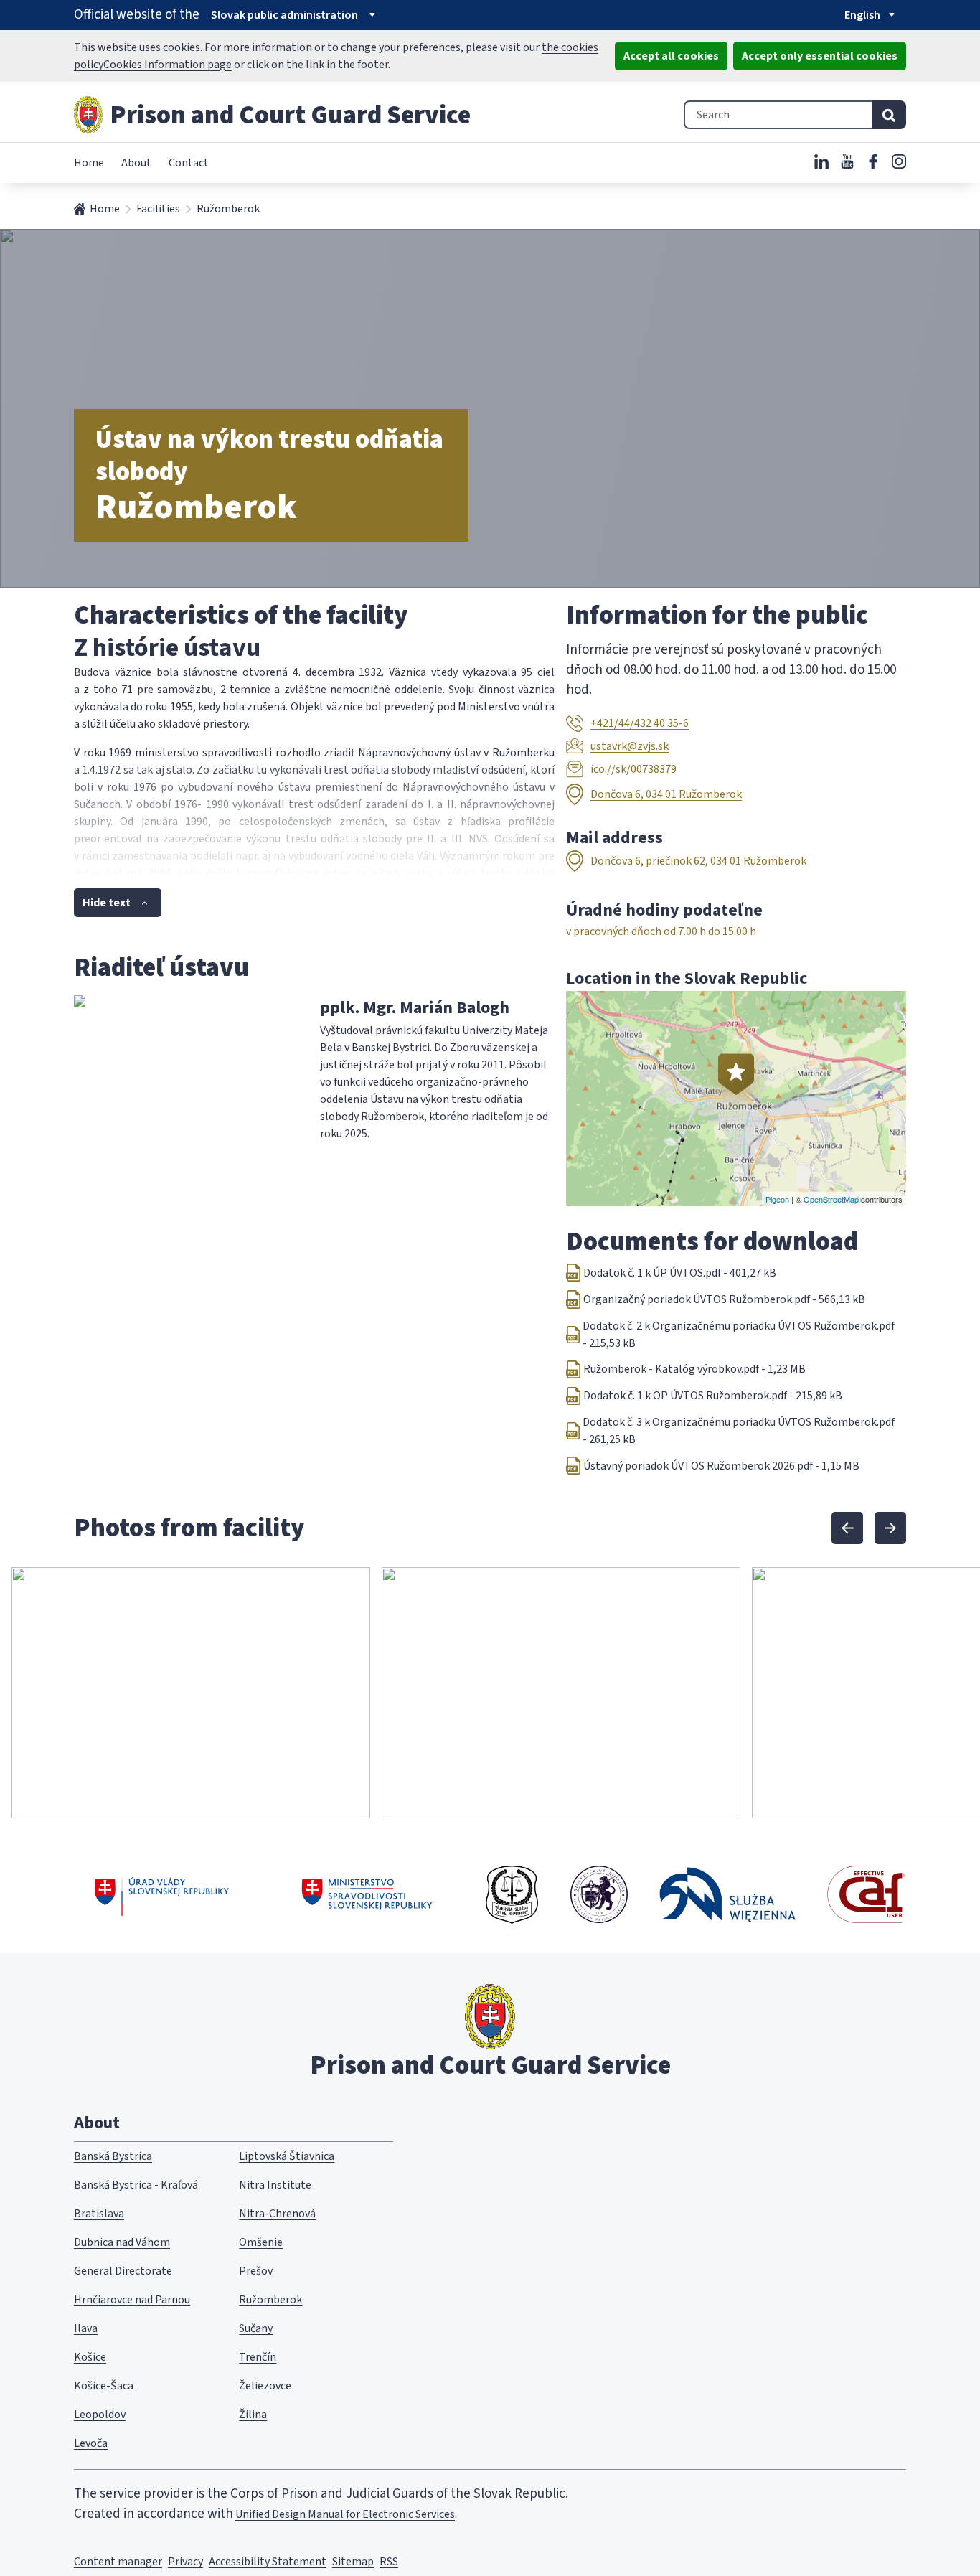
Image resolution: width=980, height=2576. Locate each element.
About (136, 163)
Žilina (253, 2415)
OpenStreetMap (831, 1199)
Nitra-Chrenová (277, 2214)
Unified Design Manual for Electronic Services (345, 2514)
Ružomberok (270, 2300)
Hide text (107, 903)
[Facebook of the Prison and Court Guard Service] (873, 161)
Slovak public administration (284, 15)
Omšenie (261, 2242)
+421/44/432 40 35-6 (640, 723)
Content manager (118, 2562)
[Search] (889, 115)
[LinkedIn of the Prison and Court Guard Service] (821, 161)
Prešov (256, 2271)
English (862, 15)
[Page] (88, 115)
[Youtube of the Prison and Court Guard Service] (847, 161)
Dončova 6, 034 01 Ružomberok (666, 794)
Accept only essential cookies (820, 56)
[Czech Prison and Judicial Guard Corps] (512, 1894)
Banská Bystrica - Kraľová (136, 2185)
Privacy (185, 2562)
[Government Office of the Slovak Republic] (162, 1894)
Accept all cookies (671, 56)
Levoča (91, 2443)
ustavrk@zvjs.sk (630, 746)
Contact (189, 163)
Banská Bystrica (113, 2156)
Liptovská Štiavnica (287, 2156)
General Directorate (123, 2271)
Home (89, 163)
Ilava (86, 2328)
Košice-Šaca (104, 2386)
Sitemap (353, 2562)
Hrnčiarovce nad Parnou (132, 2300)
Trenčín (258, 2357)
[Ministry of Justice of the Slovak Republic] (368, 1894)
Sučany (256, 2328)
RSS (389, 2562)
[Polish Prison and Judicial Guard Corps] (727, 1895)
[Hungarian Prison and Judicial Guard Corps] (599, 1894)
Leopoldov (100, 2415)
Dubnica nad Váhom (122, 2242)
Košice (90, 2357)
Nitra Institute (275, 2185)
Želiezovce (265, 2386)
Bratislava (99, 2214)
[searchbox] (778, 115)
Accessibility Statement (268, 2562)
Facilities (158, 209)
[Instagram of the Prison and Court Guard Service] (899, 161)
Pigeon (777, 1199)
